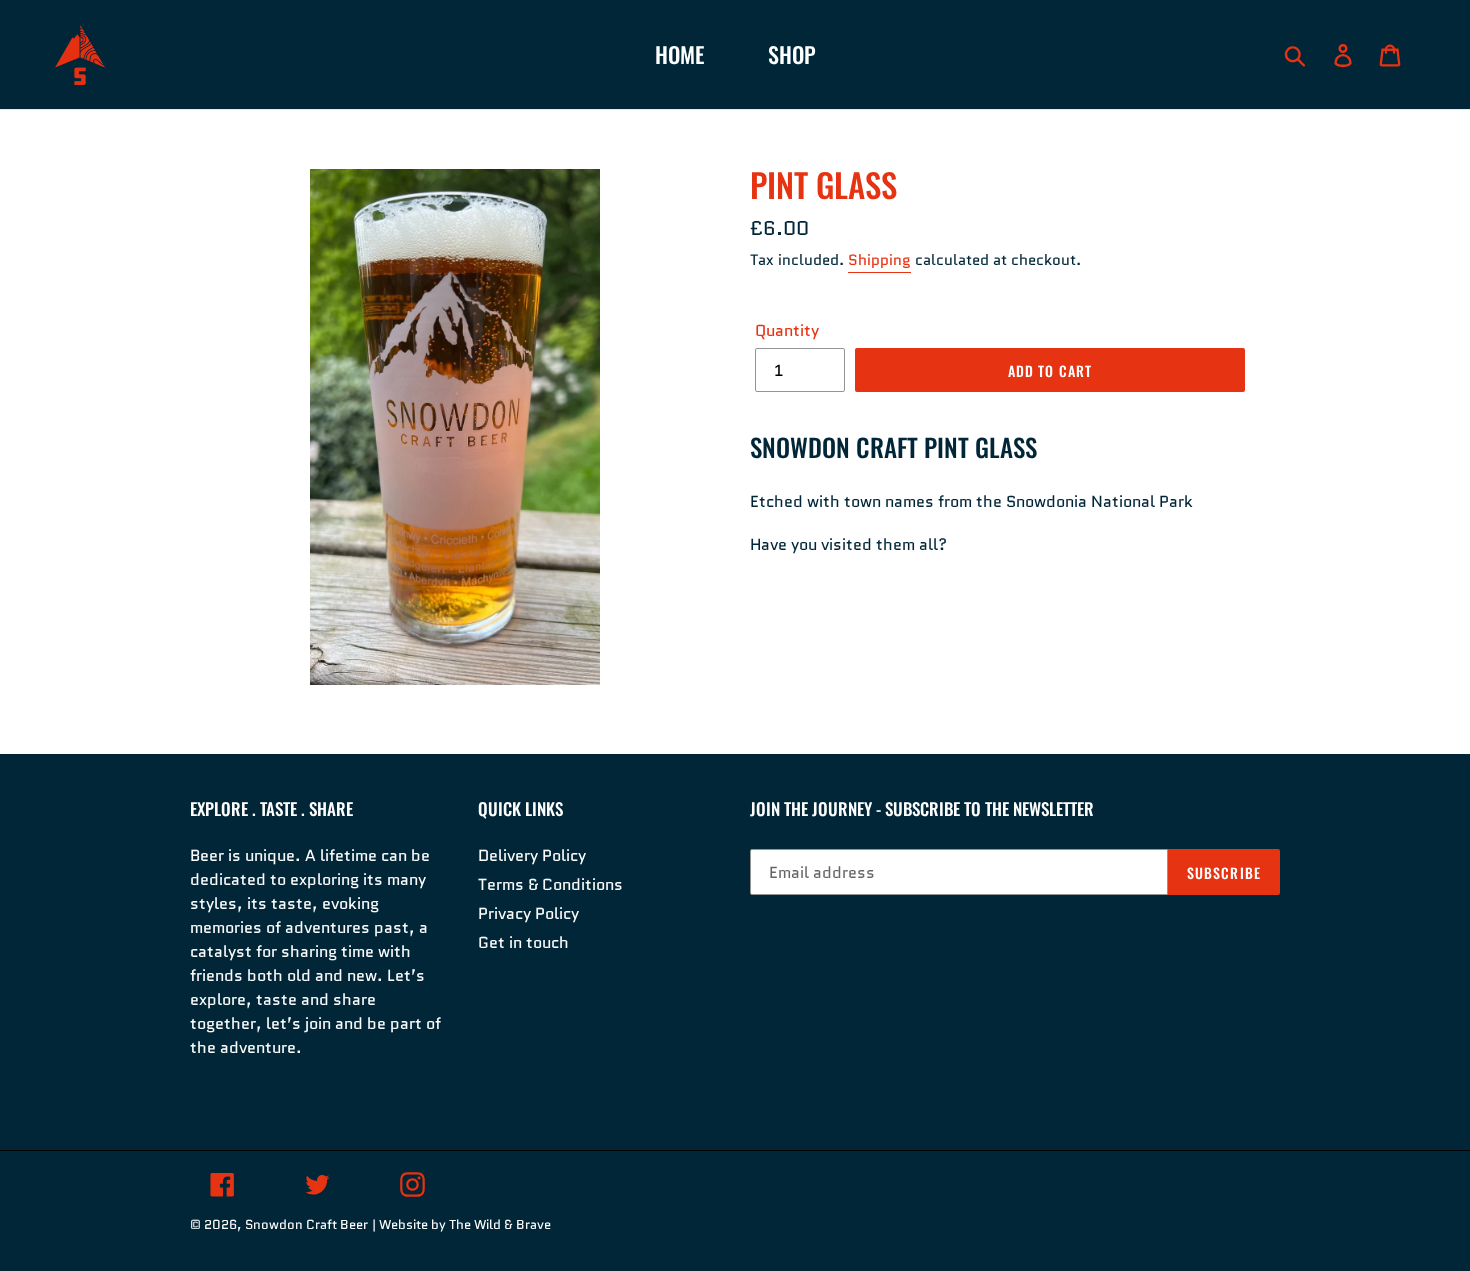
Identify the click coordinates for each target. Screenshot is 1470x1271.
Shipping (879, 260)
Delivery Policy (532, 855)
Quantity (787, 330)
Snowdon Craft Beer (306, 1224)
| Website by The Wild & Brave (461, 1224)
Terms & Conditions (550, 884)
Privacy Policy (528, 913)
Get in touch (523, 942)
